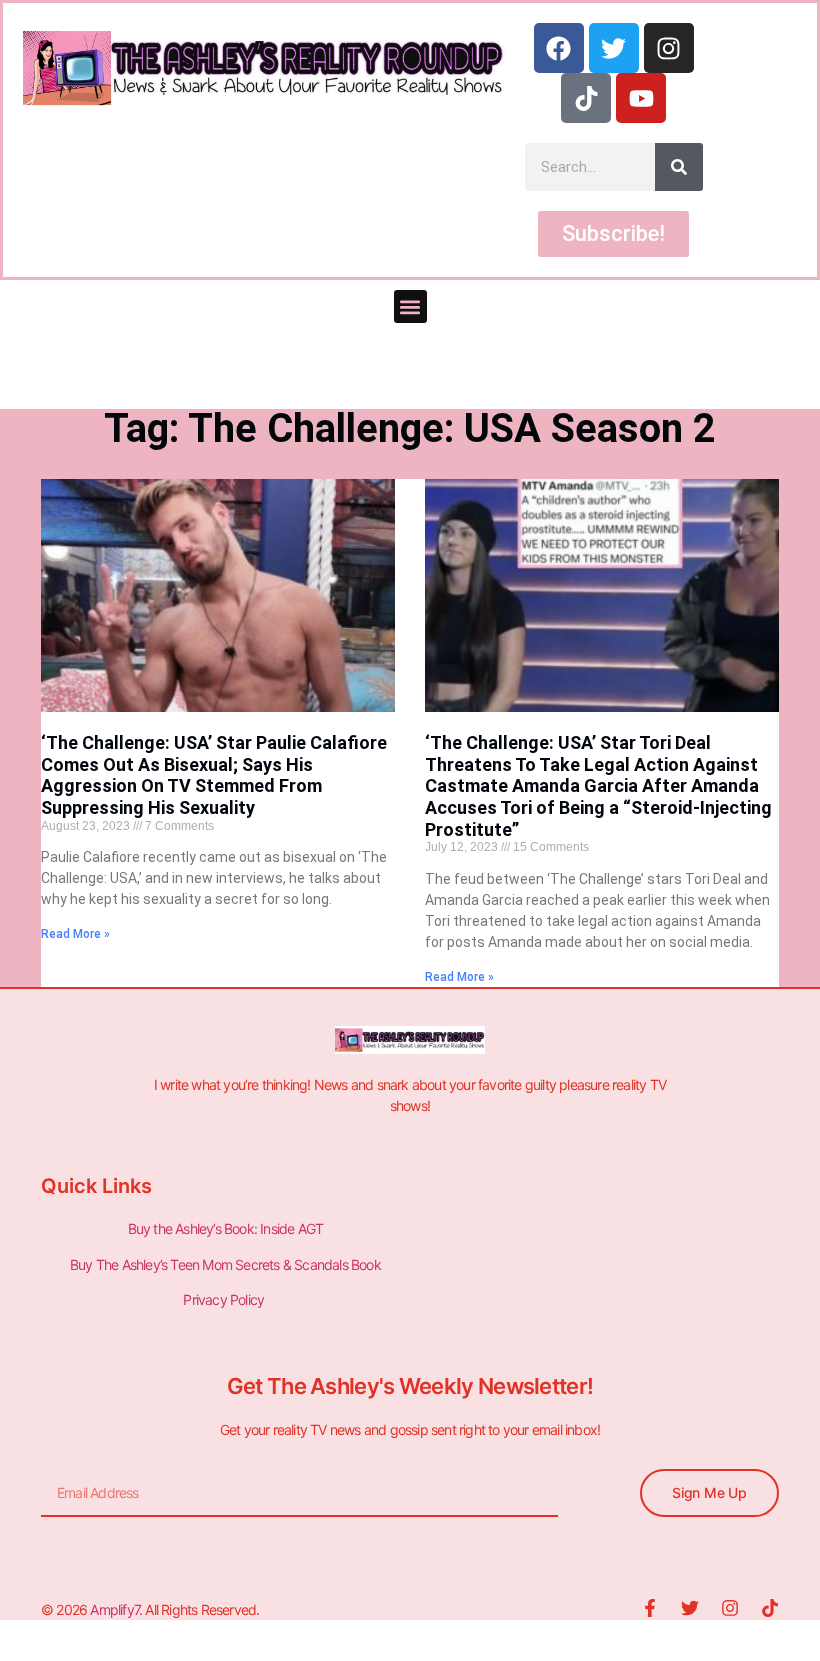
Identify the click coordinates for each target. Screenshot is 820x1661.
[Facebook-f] (650, 1608)
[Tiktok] (586, 98)
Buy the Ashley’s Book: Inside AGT (226, 1228)
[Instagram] (669, 48)
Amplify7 (114, 1609)
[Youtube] (641, 98)
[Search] (679, 167)
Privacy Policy (225, 1299)
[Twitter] (614, 48)
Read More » (75, 934)
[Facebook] (559, 48)
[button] (410, 306)
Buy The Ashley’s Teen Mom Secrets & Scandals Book (225, 1264)
